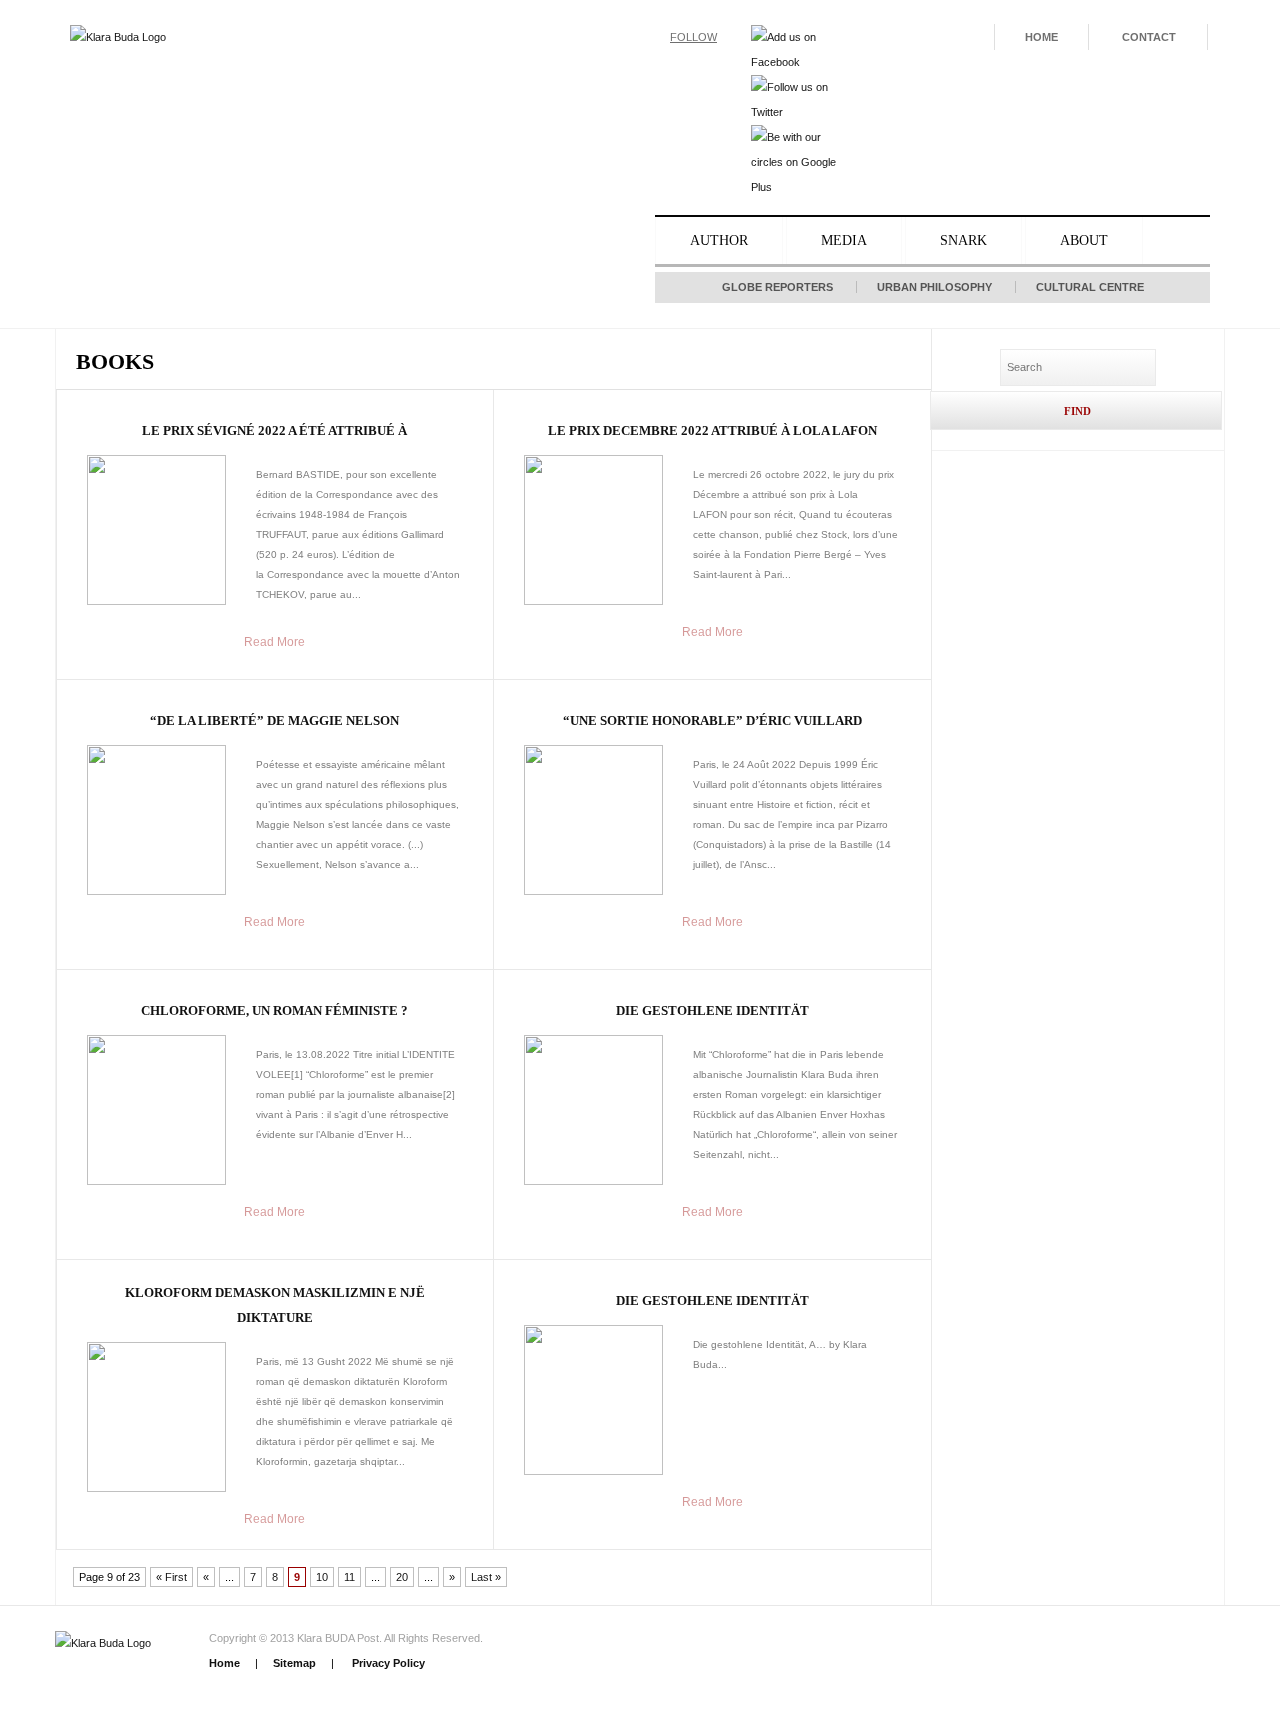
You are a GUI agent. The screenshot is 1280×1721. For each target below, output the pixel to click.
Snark (963, 240)
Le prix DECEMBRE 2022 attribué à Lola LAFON (712, 430)
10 (322, 1577)
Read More (274, 642)
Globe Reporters (777, 287)
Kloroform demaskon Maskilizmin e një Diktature (275, 1305)
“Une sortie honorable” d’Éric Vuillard (712, 720)
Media (844, 240)
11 (349, 1577)
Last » (486, 1577)
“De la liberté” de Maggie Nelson (274, 720)
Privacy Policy (387, 1663)
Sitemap (294, 1663)
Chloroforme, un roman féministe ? (274, 1010)
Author (719, 240)
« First (171, 1577)
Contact (1149, 37)
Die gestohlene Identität (712, 1010)
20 (402, 1577)
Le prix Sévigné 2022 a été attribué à (274, 430)
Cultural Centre (1090, 287)
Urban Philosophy (934, 287)
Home (1041, 37)
